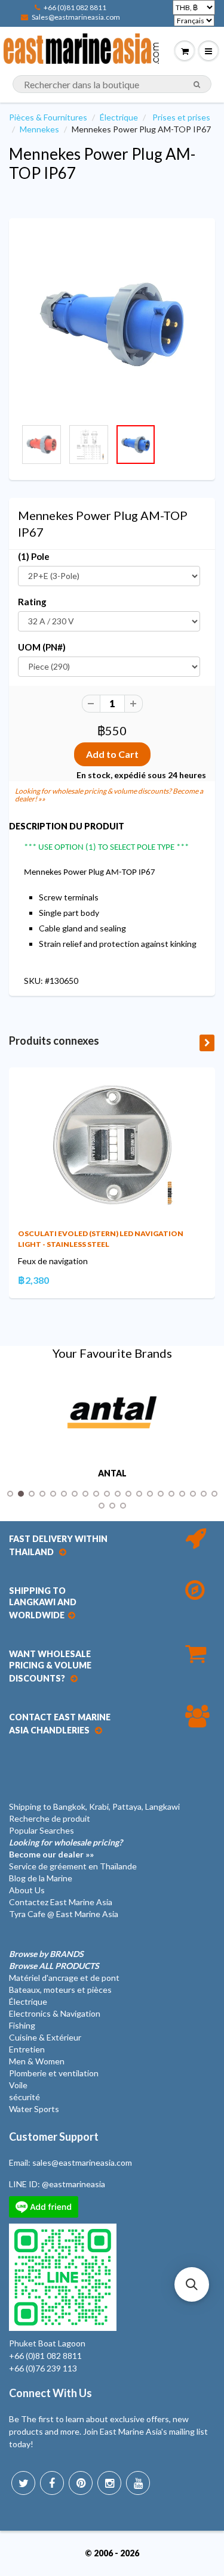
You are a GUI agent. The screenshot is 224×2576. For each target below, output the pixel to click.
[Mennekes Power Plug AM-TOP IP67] (112, 324)
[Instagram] (109, 2483)
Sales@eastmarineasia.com (76, 17)
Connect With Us (50, 2393)
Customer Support (54, 2137)
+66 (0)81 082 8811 (75, 7)
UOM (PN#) (42, 647)
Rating (32, 602)
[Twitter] (23, 2483)
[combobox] (112, 84)
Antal (112, 1473)
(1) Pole (34, 556)
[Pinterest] (81, 2483)
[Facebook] (52, 2483)
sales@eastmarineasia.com (82, 2162)
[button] (192, 2284)
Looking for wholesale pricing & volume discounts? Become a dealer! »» (109, 795)
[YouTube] (138, 2483)
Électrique (119, 117)
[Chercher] (197, 85)
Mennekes (39, 129)
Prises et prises (181, 117)
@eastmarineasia (73, 2184)
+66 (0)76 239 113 (43, 2368)
